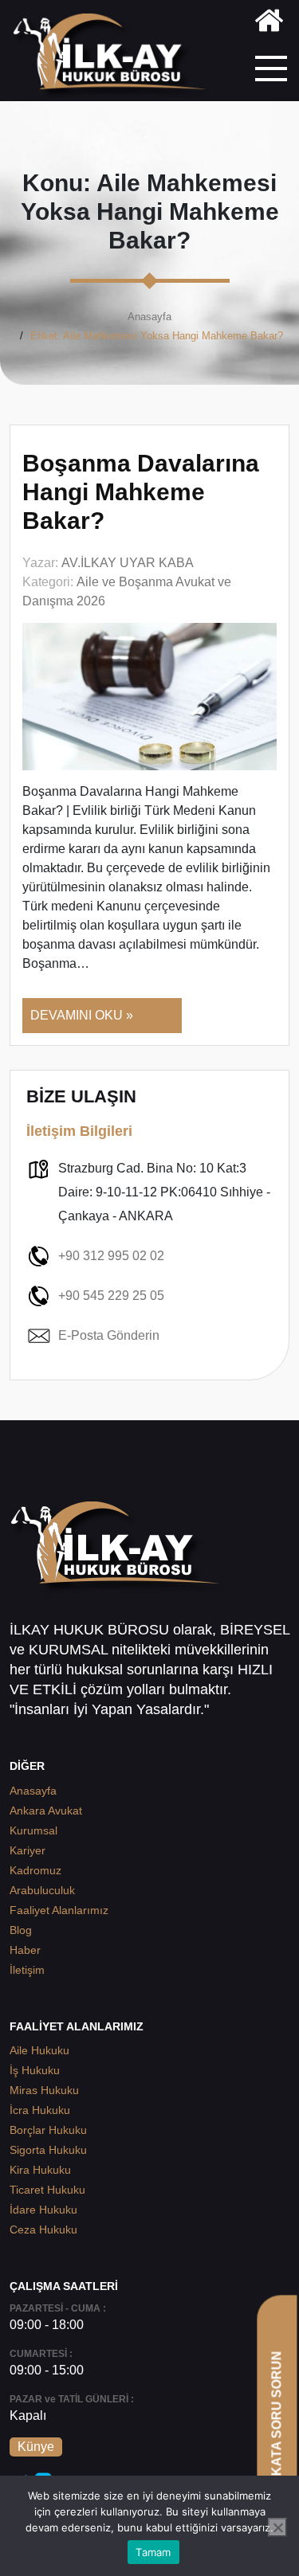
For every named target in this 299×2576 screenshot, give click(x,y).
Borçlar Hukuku (48, 2130)
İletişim (27, 1970)
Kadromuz (35, 1870)
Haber (25, 1950)
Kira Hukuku (40, 2170)
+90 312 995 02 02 (111, 1256)
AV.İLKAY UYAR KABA (128, 563)
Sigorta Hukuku (48, 2150)
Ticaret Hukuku (47, 2190)
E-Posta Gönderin (109, 1335)
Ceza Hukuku (43, 2230)
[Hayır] (277, 2527)
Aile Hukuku (39, 2050)
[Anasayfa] (269, 23)
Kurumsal (33, 1830)
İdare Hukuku (43, 2210)
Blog (21, 1930)
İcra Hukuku (40, 2110)
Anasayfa (149, 317)
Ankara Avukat (46, 1811)
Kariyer (28, 1850)
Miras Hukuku (44, 2090)
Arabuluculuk (42, 1890)
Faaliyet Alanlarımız (59, 1910)
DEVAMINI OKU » (82, 1015)
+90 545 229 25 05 (111, 1296)
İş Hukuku (35, 2070)
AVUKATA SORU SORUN (276, 2427)
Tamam (153, 2552)
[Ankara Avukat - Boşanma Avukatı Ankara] (115, 57)
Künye (36, 2447)
